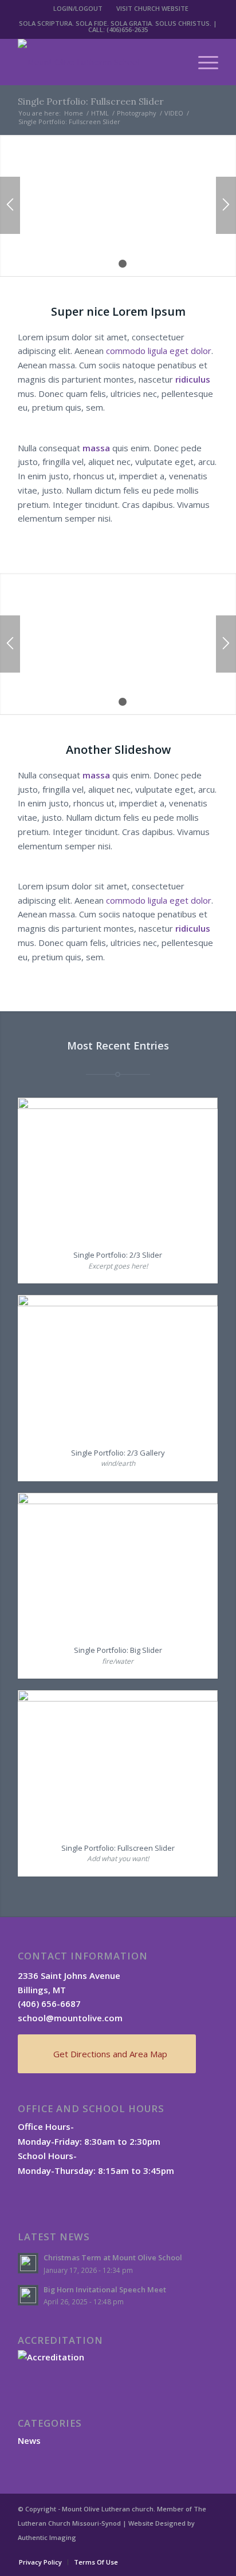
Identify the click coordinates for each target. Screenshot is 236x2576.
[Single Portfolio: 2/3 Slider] (118, 1168)
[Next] (226, 205)
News (29, 2440)
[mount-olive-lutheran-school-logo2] (98, 62)
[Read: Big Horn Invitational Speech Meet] (28, 2295)
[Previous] (10, 205)
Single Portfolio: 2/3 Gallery (118, 1453)
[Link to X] (192, 2550)
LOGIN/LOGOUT (78, 8)
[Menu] (202, 62)
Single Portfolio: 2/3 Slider (118, 1255)
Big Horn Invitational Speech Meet (105, 2289)
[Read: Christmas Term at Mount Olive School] (28, 2263)
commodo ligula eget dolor (159, 351)
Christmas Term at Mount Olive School (113, 2257)
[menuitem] (78, 9)
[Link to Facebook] (175, 2550)
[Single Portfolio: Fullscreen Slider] (118, 1761)
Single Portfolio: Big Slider (118, 1650)
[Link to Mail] (210, 2550)
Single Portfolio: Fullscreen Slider (91, 101)
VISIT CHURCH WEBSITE (152, 8)
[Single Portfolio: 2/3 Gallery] (118, 1366)
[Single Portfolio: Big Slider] (118, 1564)
